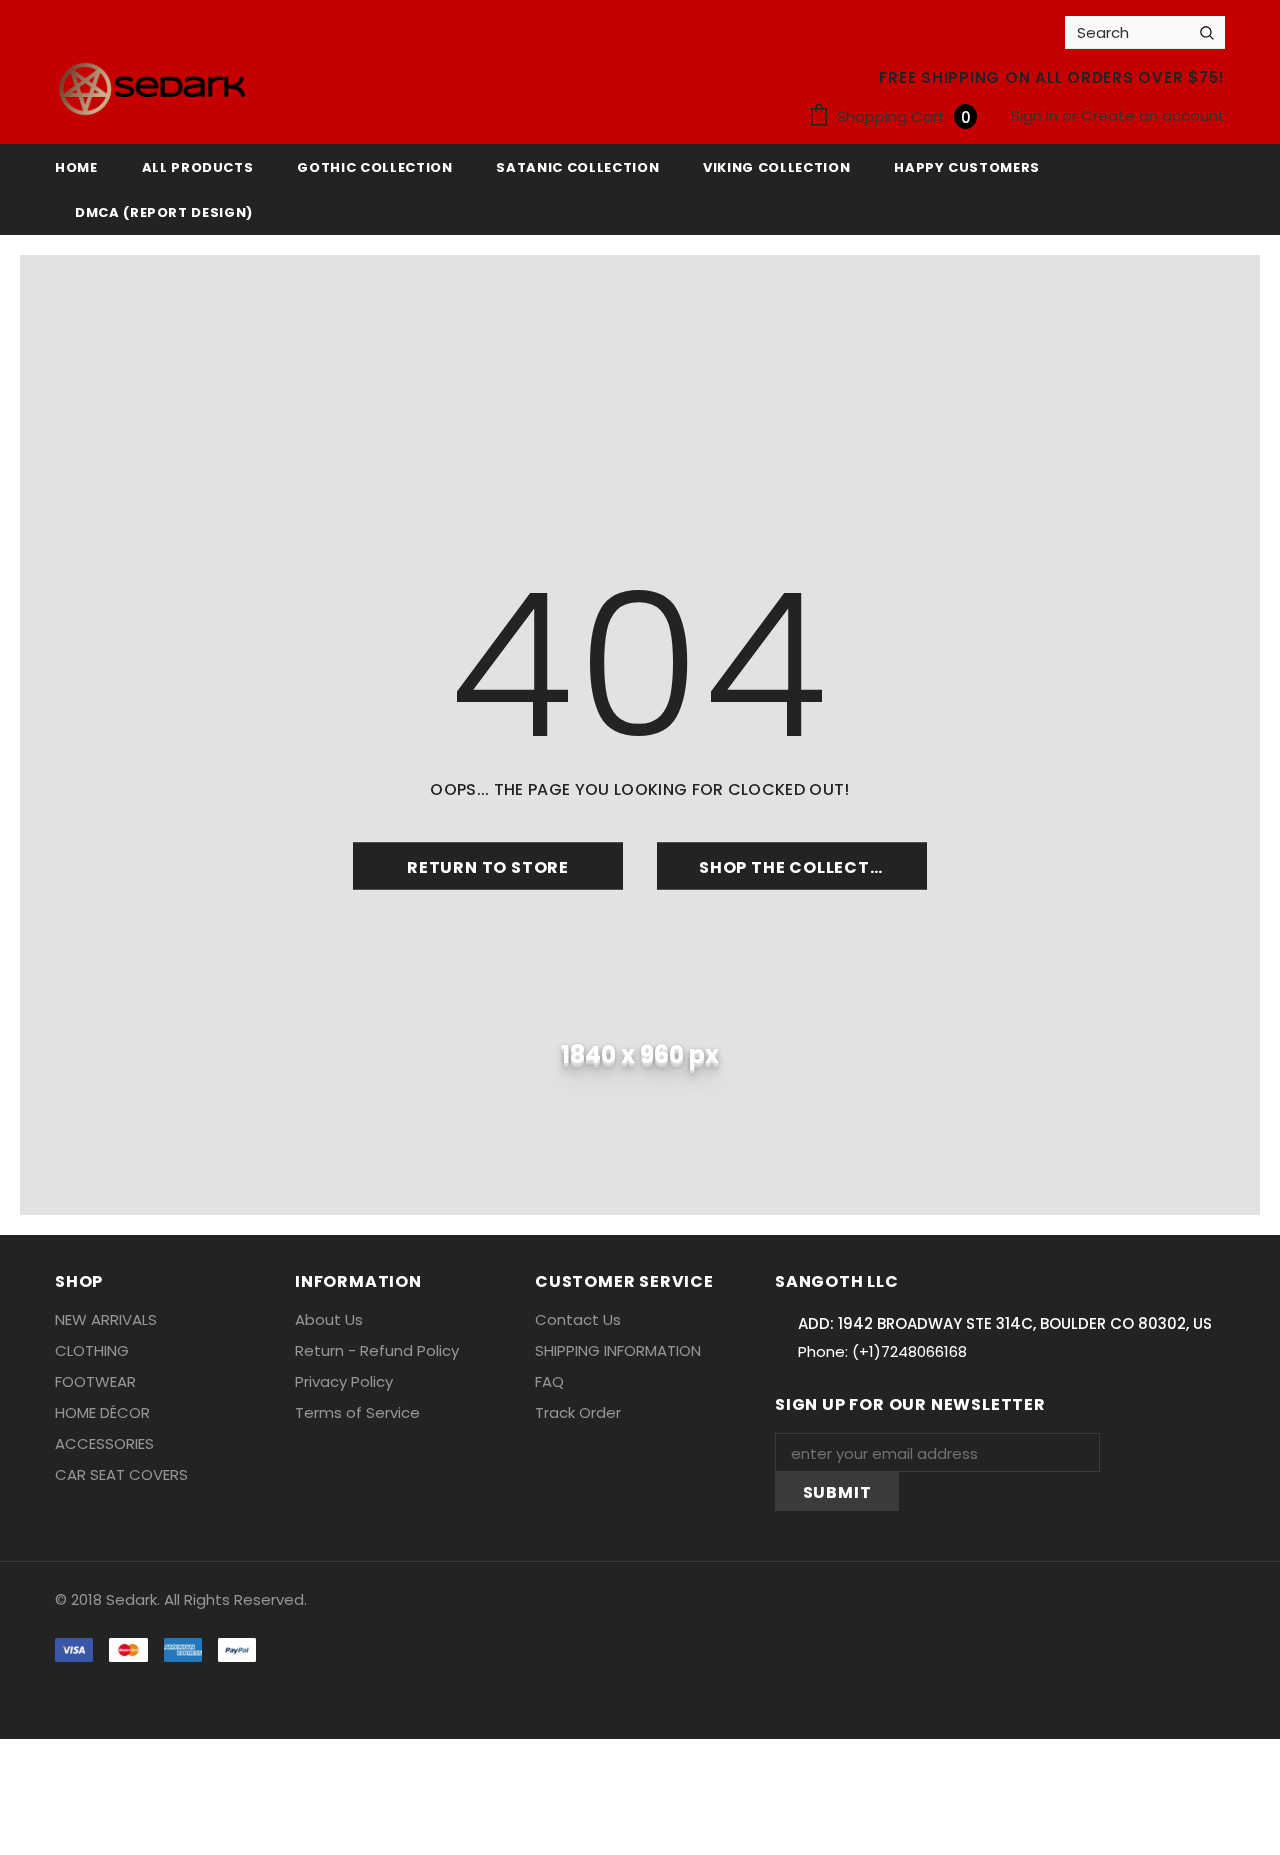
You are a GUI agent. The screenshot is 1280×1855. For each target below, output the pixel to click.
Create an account (1153, 115)
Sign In (1036, 115)
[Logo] (152, 89)
